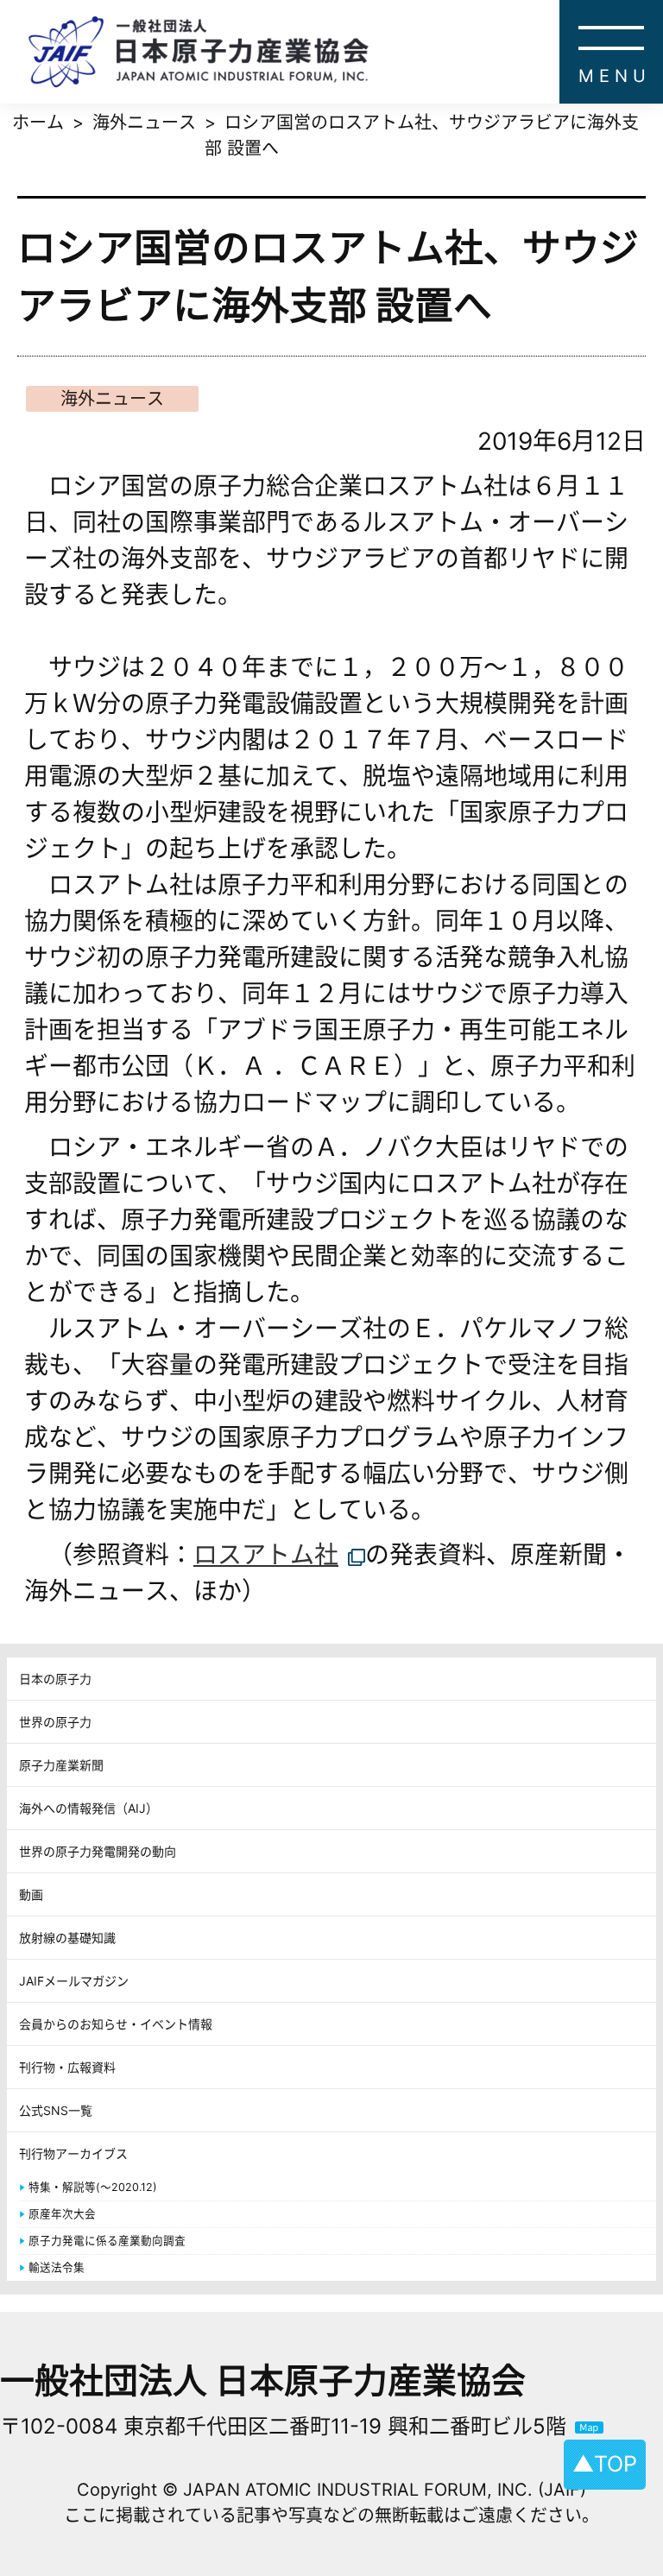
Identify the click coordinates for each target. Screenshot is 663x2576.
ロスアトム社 (266, 1555)
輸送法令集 (57, 2267)
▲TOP (605, 2464)
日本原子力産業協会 (345, 52)
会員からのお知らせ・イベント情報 (116, 2024)
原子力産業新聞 (61, 1765)
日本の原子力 (55, 1679)
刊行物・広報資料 (67, 2067)
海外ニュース (112, 399)
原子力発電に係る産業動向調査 (107, 2241)
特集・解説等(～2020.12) (93, 2187)
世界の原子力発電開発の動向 (98, 1851)
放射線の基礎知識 (67, 1938)
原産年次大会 (62, 2214)
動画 (31, 1894)
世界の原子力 (55, 1722)
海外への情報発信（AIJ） (88, 1808)
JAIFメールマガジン (74, 1981)
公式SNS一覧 (56, 2110)
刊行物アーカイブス (73, 2153)
